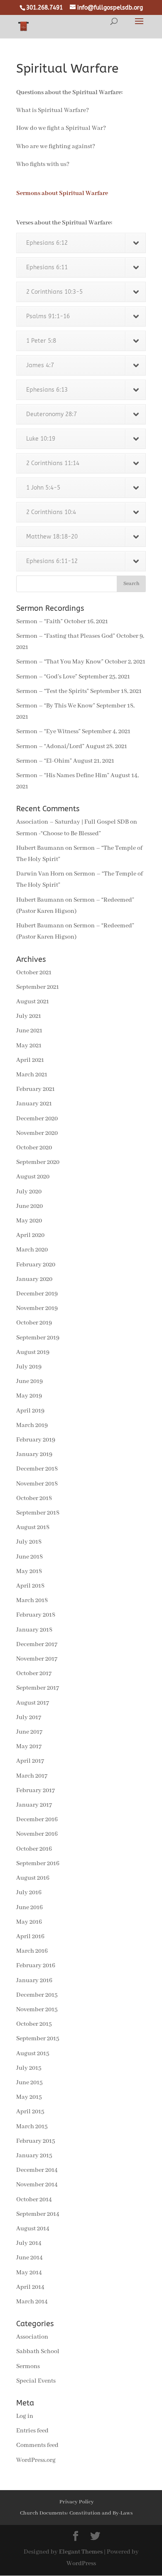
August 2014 (33, 2229)
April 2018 (30, 1586)
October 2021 (34, 973)
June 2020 (29, 1206)
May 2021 (29, 1046)
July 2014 (29, 2243)
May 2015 (29, 2097)
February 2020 (36, 1265)
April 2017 (30, 1761)
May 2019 (29, 1396)
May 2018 (29, 1571)
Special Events (36, 2381)
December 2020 (37, 1119)
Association (32, 2337)
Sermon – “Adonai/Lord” (50, 746)
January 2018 (34, 1630)
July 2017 (29, 1717)
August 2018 (33, 1527)
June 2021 (29, 1031)
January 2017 (34, 1805)
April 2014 (30, 2287)
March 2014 (32, 2302)
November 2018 (37, 1484)
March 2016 (32, 1951)
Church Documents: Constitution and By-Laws (76, 2513)
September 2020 (38, 1162)
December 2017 (37, 1644)
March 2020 (32, 1250)
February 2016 (36, 1966)
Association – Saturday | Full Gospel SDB (72, 822)
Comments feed (37, 2445)
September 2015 (38, 2039)
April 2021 (30, 1060)
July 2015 (29, 2068)
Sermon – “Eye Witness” (48, 732)
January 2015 (34, 2156)
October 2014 (34, 2200)
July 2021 (29, 1016)
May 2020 (29, 1221)
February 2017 (36, 1791)
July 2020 (29, 1192)
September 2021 (38, 987)
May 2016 (29, 1922)
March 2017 (32, 1776)
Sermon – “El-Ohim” (44, 761)
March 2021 (32, 1075)
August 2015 (33, 2054)
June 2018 (29, 1557)
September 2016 (38, 1864)
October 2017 (34, 1673)
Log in (25, 2416)
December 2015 (37, 1995)
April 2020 (30, 1235)
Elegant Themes (81, 2552)
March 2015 (32, 2127)
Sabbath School (38, 2352)
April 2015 (30, 2112)
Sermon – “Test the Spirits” (53, 691)
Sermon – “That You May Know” (60, 662)
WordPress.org (36, 2460)
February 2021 (36, 1089)
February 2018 (36, 1615)
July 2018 (29, 1542)
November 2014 (37, 2185)
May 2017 (29, 1747)
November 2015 (37, 2010)
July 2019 (29, 1367)
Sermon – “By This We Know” (56, 706)
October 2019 (34, 1323)
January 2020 (34, 1279)
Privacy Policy (77, 2502)
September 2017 (38, 1688)
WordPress (81, 2564)
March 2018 (32, 1600)
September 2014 (38, 2214)
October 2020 (34, 1148)
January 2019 (34, 1454)
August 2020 (33, 1177)
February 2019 (36, 1440)
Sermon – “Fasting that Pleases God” (66, 636)
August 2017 (33, 1703)
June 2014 (29, 2258)
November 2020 (37, 1133)
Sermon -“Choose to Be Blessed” (59, 834)
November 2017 (37, 1659)
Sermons (28, 2366)
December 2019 (37, 1294)
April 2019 (30, 1411)
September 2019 (38, 1338)
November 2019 (37, 1308)
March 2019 (32, 1425)
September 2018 (38, 1513)
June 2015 (29, 2083)
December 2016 (37, 1820)
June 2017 (29, 1732)
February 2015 (36, 2141)
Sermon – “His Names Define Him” (63, 776)
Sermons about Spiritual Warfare (62, 193)
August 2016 (33, 1878)
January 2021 (34, 1104)
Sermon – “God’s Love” (47, 677)
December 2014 (37, 2170)
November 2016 (37, 1834)
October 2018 (34, 1498)
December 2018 (37, 1469)
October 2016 (34, 1849)
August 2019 (33, 1352)
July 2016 (29, 1893)
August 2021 (33, 1002)
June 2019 (29, 1381)
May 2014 (29, 2273)
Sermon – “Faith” (39, 622)
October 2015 (34, 2024)
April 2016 (30, 1937)
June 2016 (29, 1908)
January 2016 (34, 1981)
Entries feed (32, 2431)
